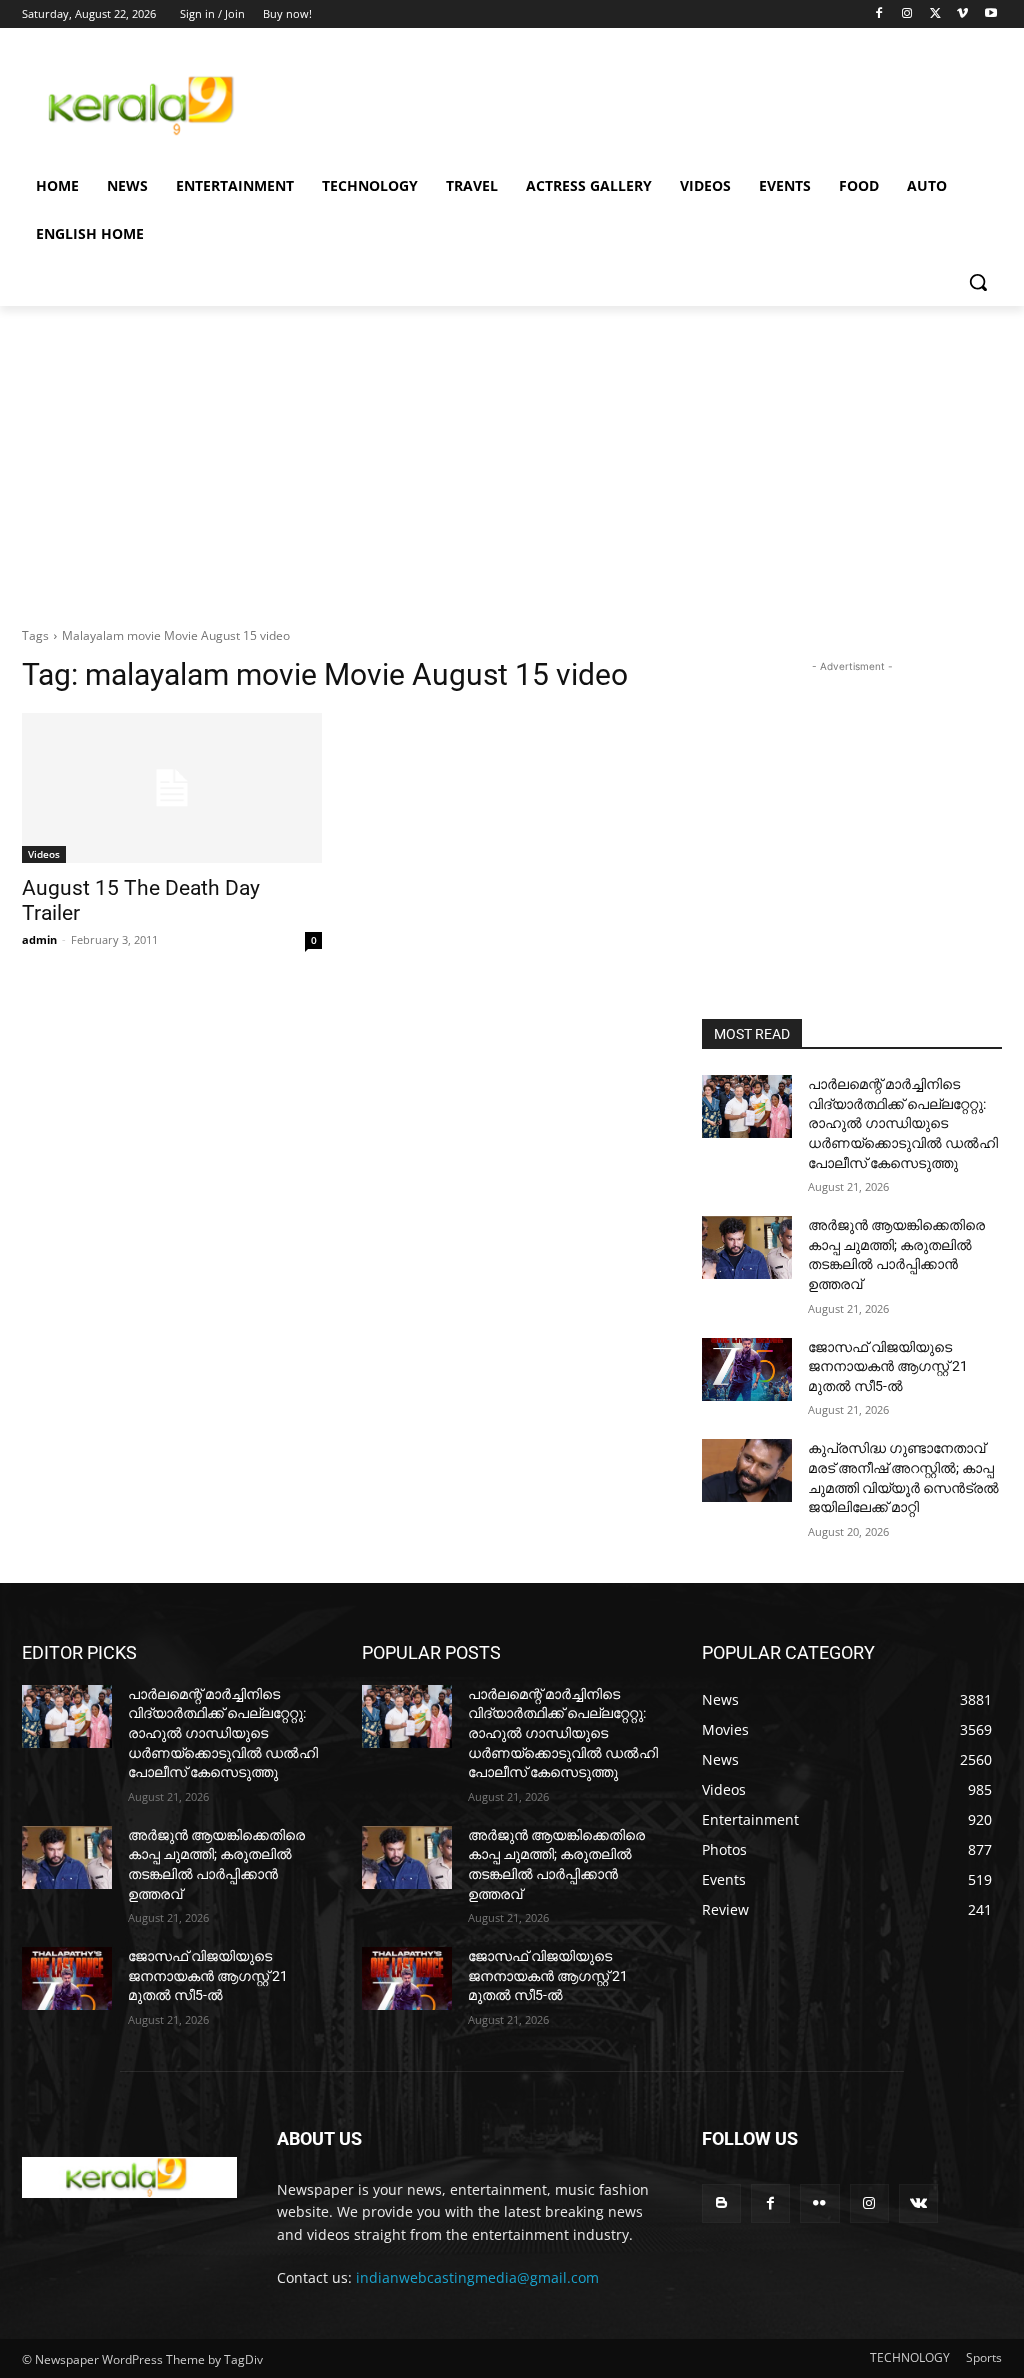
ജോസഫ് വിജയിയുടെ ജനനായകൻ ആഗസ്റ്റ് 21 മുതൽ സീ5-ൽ (888, 1366)
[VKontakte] (918, 2203)
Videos (44, 854)
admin (39, 939)
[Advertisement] (491, 102)
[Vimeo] (962, 14)
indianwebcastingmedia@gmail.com (477, 2277)
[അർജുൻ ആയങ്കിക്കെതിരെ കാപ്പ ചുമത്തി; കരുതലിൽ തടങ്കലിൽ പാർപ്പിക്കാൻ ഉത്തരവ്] (747, 1247)
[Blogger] (721, 2203)
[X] (935, 14)
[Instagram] (907, 14)
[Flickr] (819, 2203)
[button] (978, 282)
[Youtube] (990, 14)
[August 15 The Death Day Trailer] (172, 788)
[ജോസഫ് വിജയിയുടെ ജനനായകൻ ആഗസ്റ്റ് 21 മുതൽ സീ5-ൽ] (747, 1369)
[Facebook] (879, 14)
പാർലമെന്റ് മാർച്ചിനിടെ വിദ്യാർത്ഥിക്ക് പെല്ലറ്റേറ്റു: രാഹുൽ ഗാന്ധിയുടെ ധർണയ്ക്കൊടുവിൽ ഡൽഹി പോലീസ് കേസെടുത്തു (903, 1123)
